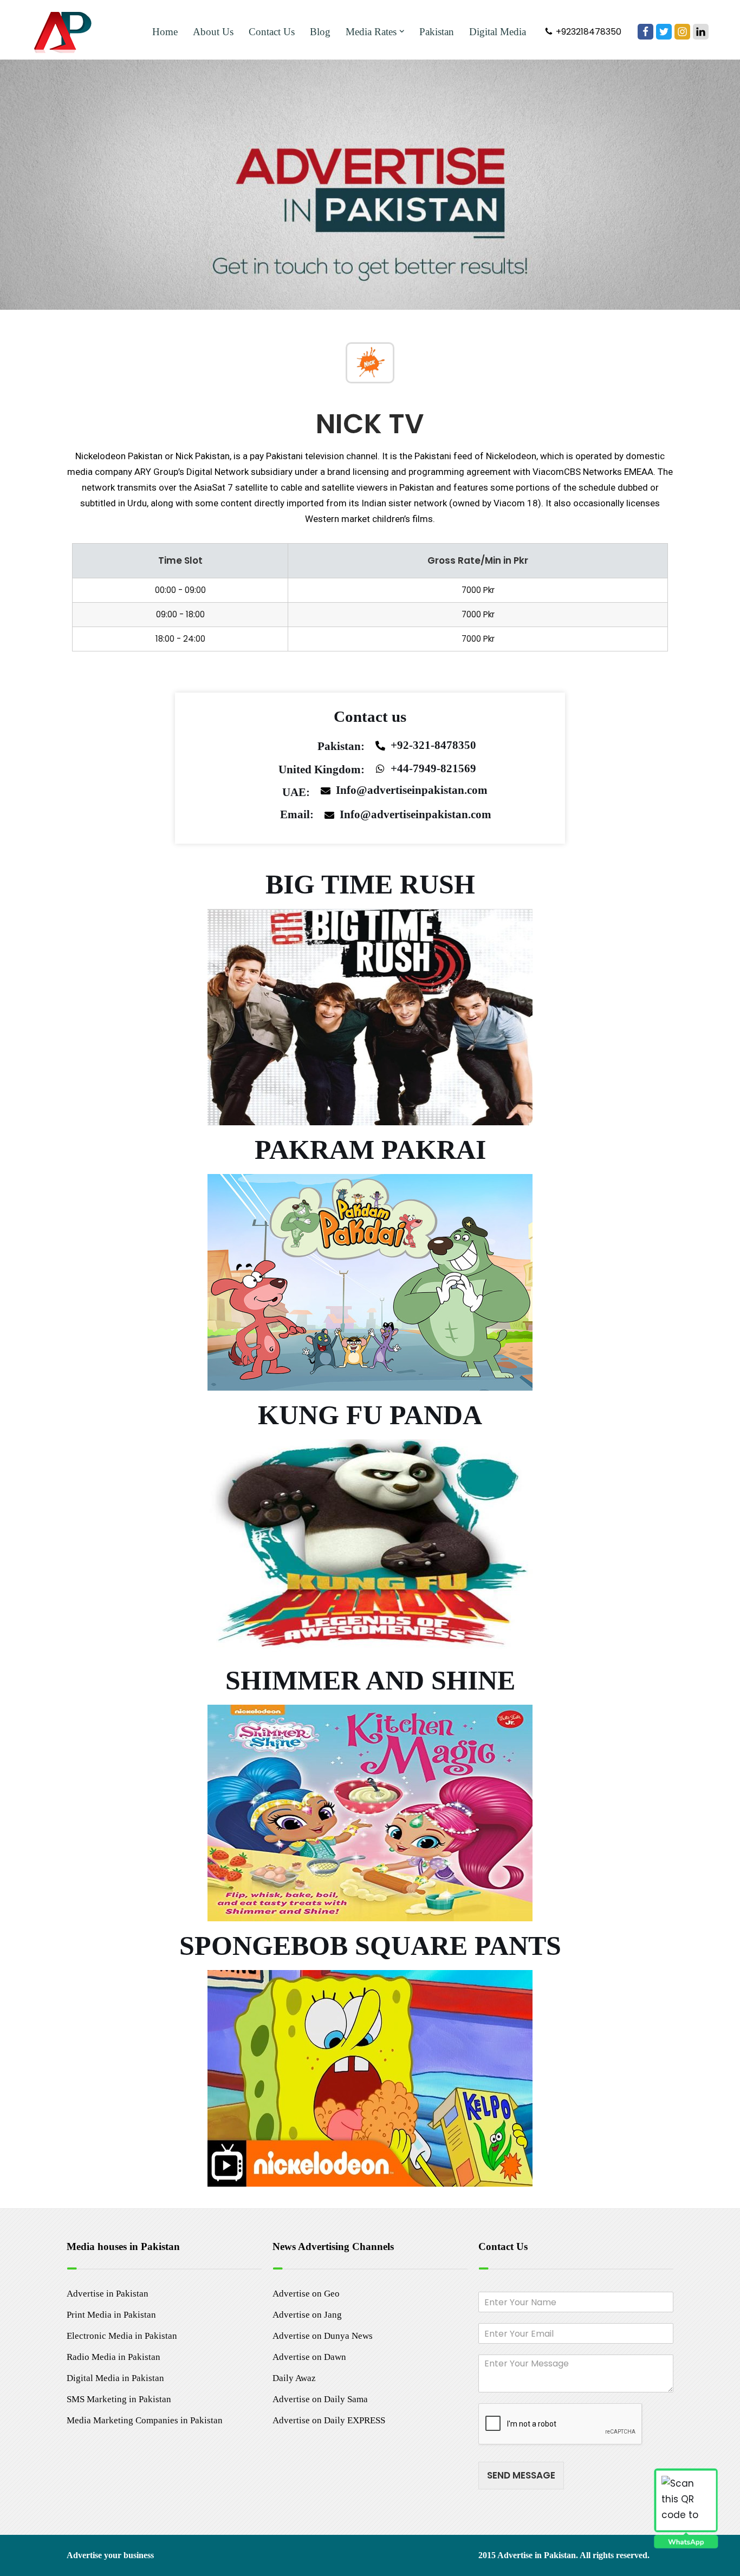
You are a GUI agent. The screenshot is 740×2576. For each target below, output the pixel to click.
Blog (320, 32)
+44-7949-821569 (433, 768)
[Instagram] (682, 32)
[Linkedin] (701, 32)
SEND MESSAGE (521, 2475)
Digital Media (498, 32)
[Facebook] (645, 32)
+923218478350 (589, 32)
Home (165, 32)
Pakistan (437, 32)
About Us (213, 32)
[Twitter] (664, 32)
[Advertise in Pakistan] (66, 31)
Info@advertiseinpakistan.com (412, 790)
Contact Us (272, 32)
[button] (402, 31)
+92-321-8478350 (433, 745)
